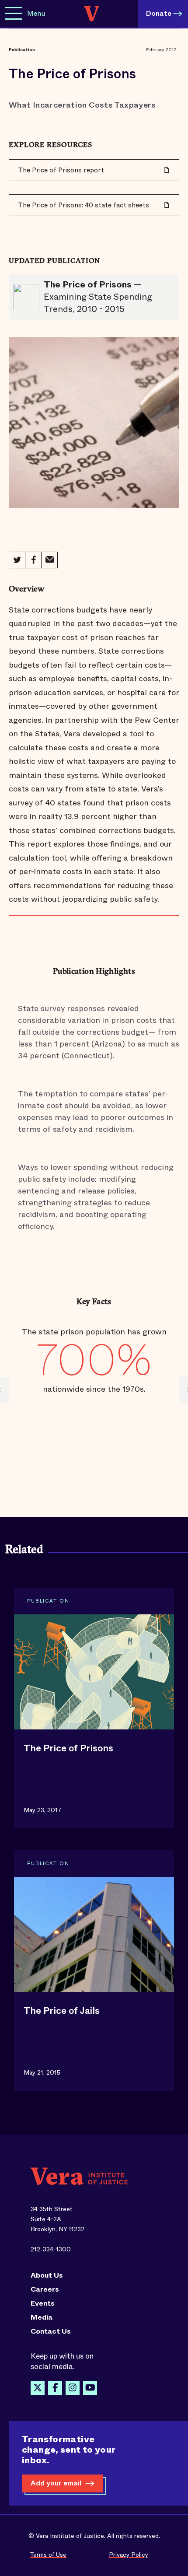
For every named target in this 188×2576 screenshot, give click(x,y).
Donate (159, 13)
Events (43, 2303)
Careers (45, 2289)
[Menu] (14, 14)
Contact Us (51, 2331)
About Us (47, 2275)
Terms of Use (48, 2555)
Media (42, 2317)
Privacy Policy (129, 2555)
